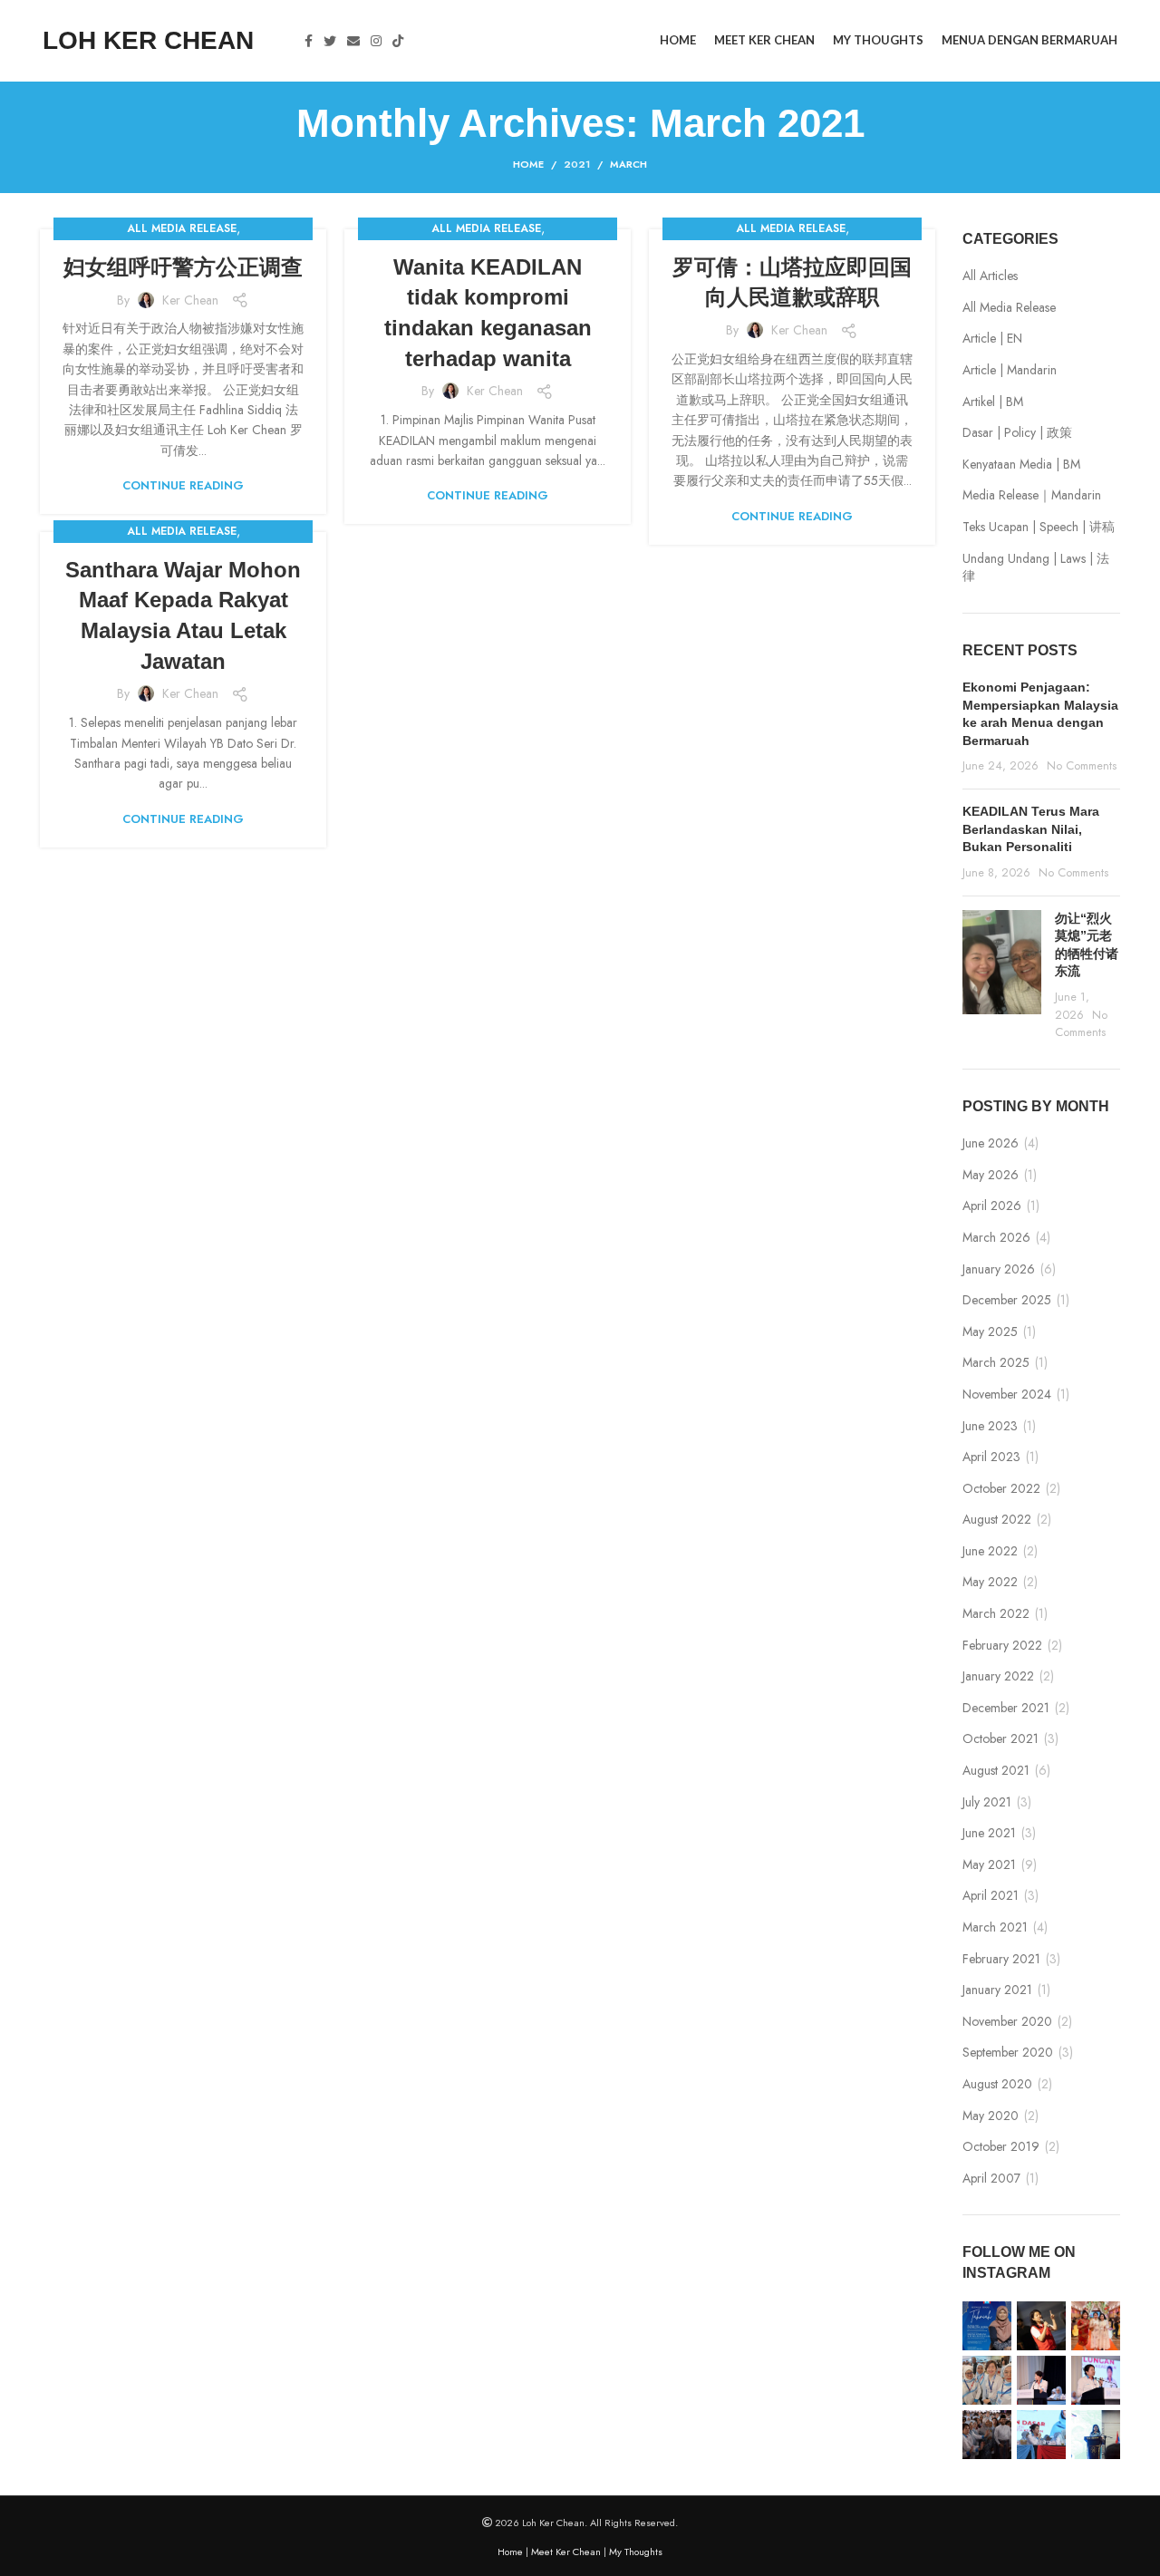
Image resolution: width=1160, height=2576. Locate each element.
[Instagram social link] (376, 41)
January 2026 (999, 1269)
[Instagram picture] (987, 2326)
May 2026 (991, 1175)
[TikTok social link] (398, 41)
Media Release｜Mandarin (1032, 495)
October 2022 (1001, 1489)
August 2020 (997, 2084)
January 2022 (998, 1676)
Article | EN (992, 339)
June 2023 (990, 1426)
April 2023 (991, 1457)
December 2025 (1007, 1300)
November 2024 (1007, 1395)
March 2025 (996, 1363)
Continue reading (183, 485)
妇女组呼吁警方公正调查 (183, 267)
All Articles (990, 276)
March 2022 (996, 1614)
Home (528, 164)
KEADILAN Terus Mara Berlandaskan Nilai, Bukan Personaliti (1031, 829)
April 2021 (991, 1896)
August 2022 (997, 1520)
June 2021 (989, 1833)
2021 (577, 164)
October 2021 (1000, 1739)
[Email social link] (353, 41)
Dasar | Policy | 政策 (1017, 433)
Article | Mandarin (1010, 370)
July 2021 (987, 1802)
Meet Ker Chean (566, 2552)
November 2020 (1007, 2022)
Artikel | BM (993, 402)
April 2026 (992, 1206)
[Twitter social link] (330, 41)
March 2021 (995, 1927)
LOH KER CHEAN (148, 40)
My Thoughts (636, 2552)
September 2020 (1008, 2053)
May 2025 (990, 1332)
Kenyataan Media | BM (1021, 465)
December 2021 (1006, 1708)
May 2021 (989, 1865)
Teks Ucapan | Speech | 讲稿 (1039, 527)
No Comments (1082, 766)
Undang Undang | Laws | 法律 (1036, 568)
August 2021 (996, 1771)
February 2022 (1002, 1646)
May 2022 (990, 1582)
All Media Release (182, 228)
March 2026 (996, 1238)
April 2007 (991, 2179)
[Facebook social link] (309, 41)
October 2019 (1001, 2147)
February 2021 (1001, 1959)
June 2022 (990, 1551)
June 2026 (991, 1143)
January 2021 (997, 1990)
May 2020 (991, 2116)
